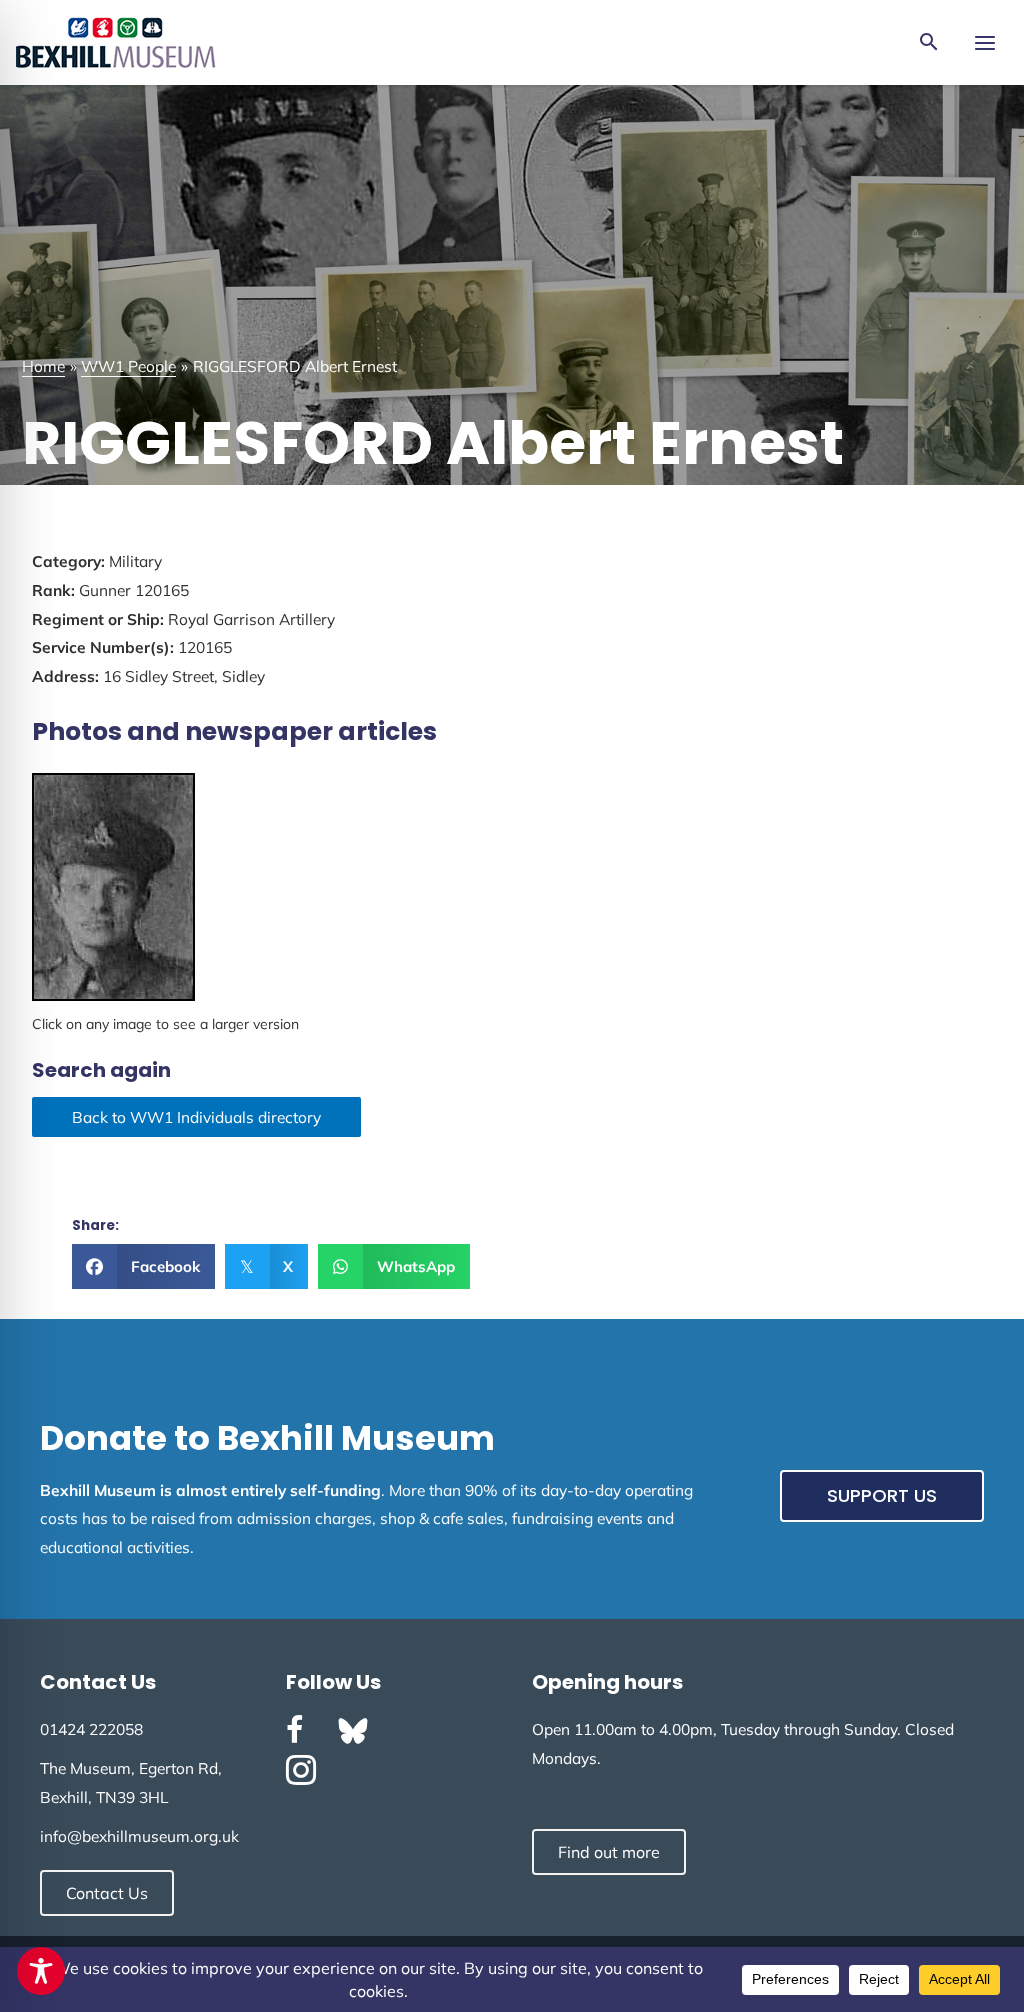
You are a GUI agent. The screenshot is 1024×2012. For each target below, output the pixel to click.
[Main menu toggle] (984, 42)
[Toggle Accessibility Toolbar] (41, 1971)
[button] (929, 43)
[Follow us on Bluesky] (353, 1731)
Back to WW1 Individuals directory (196, 1117)
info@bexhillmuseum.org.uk (139, 1836)
